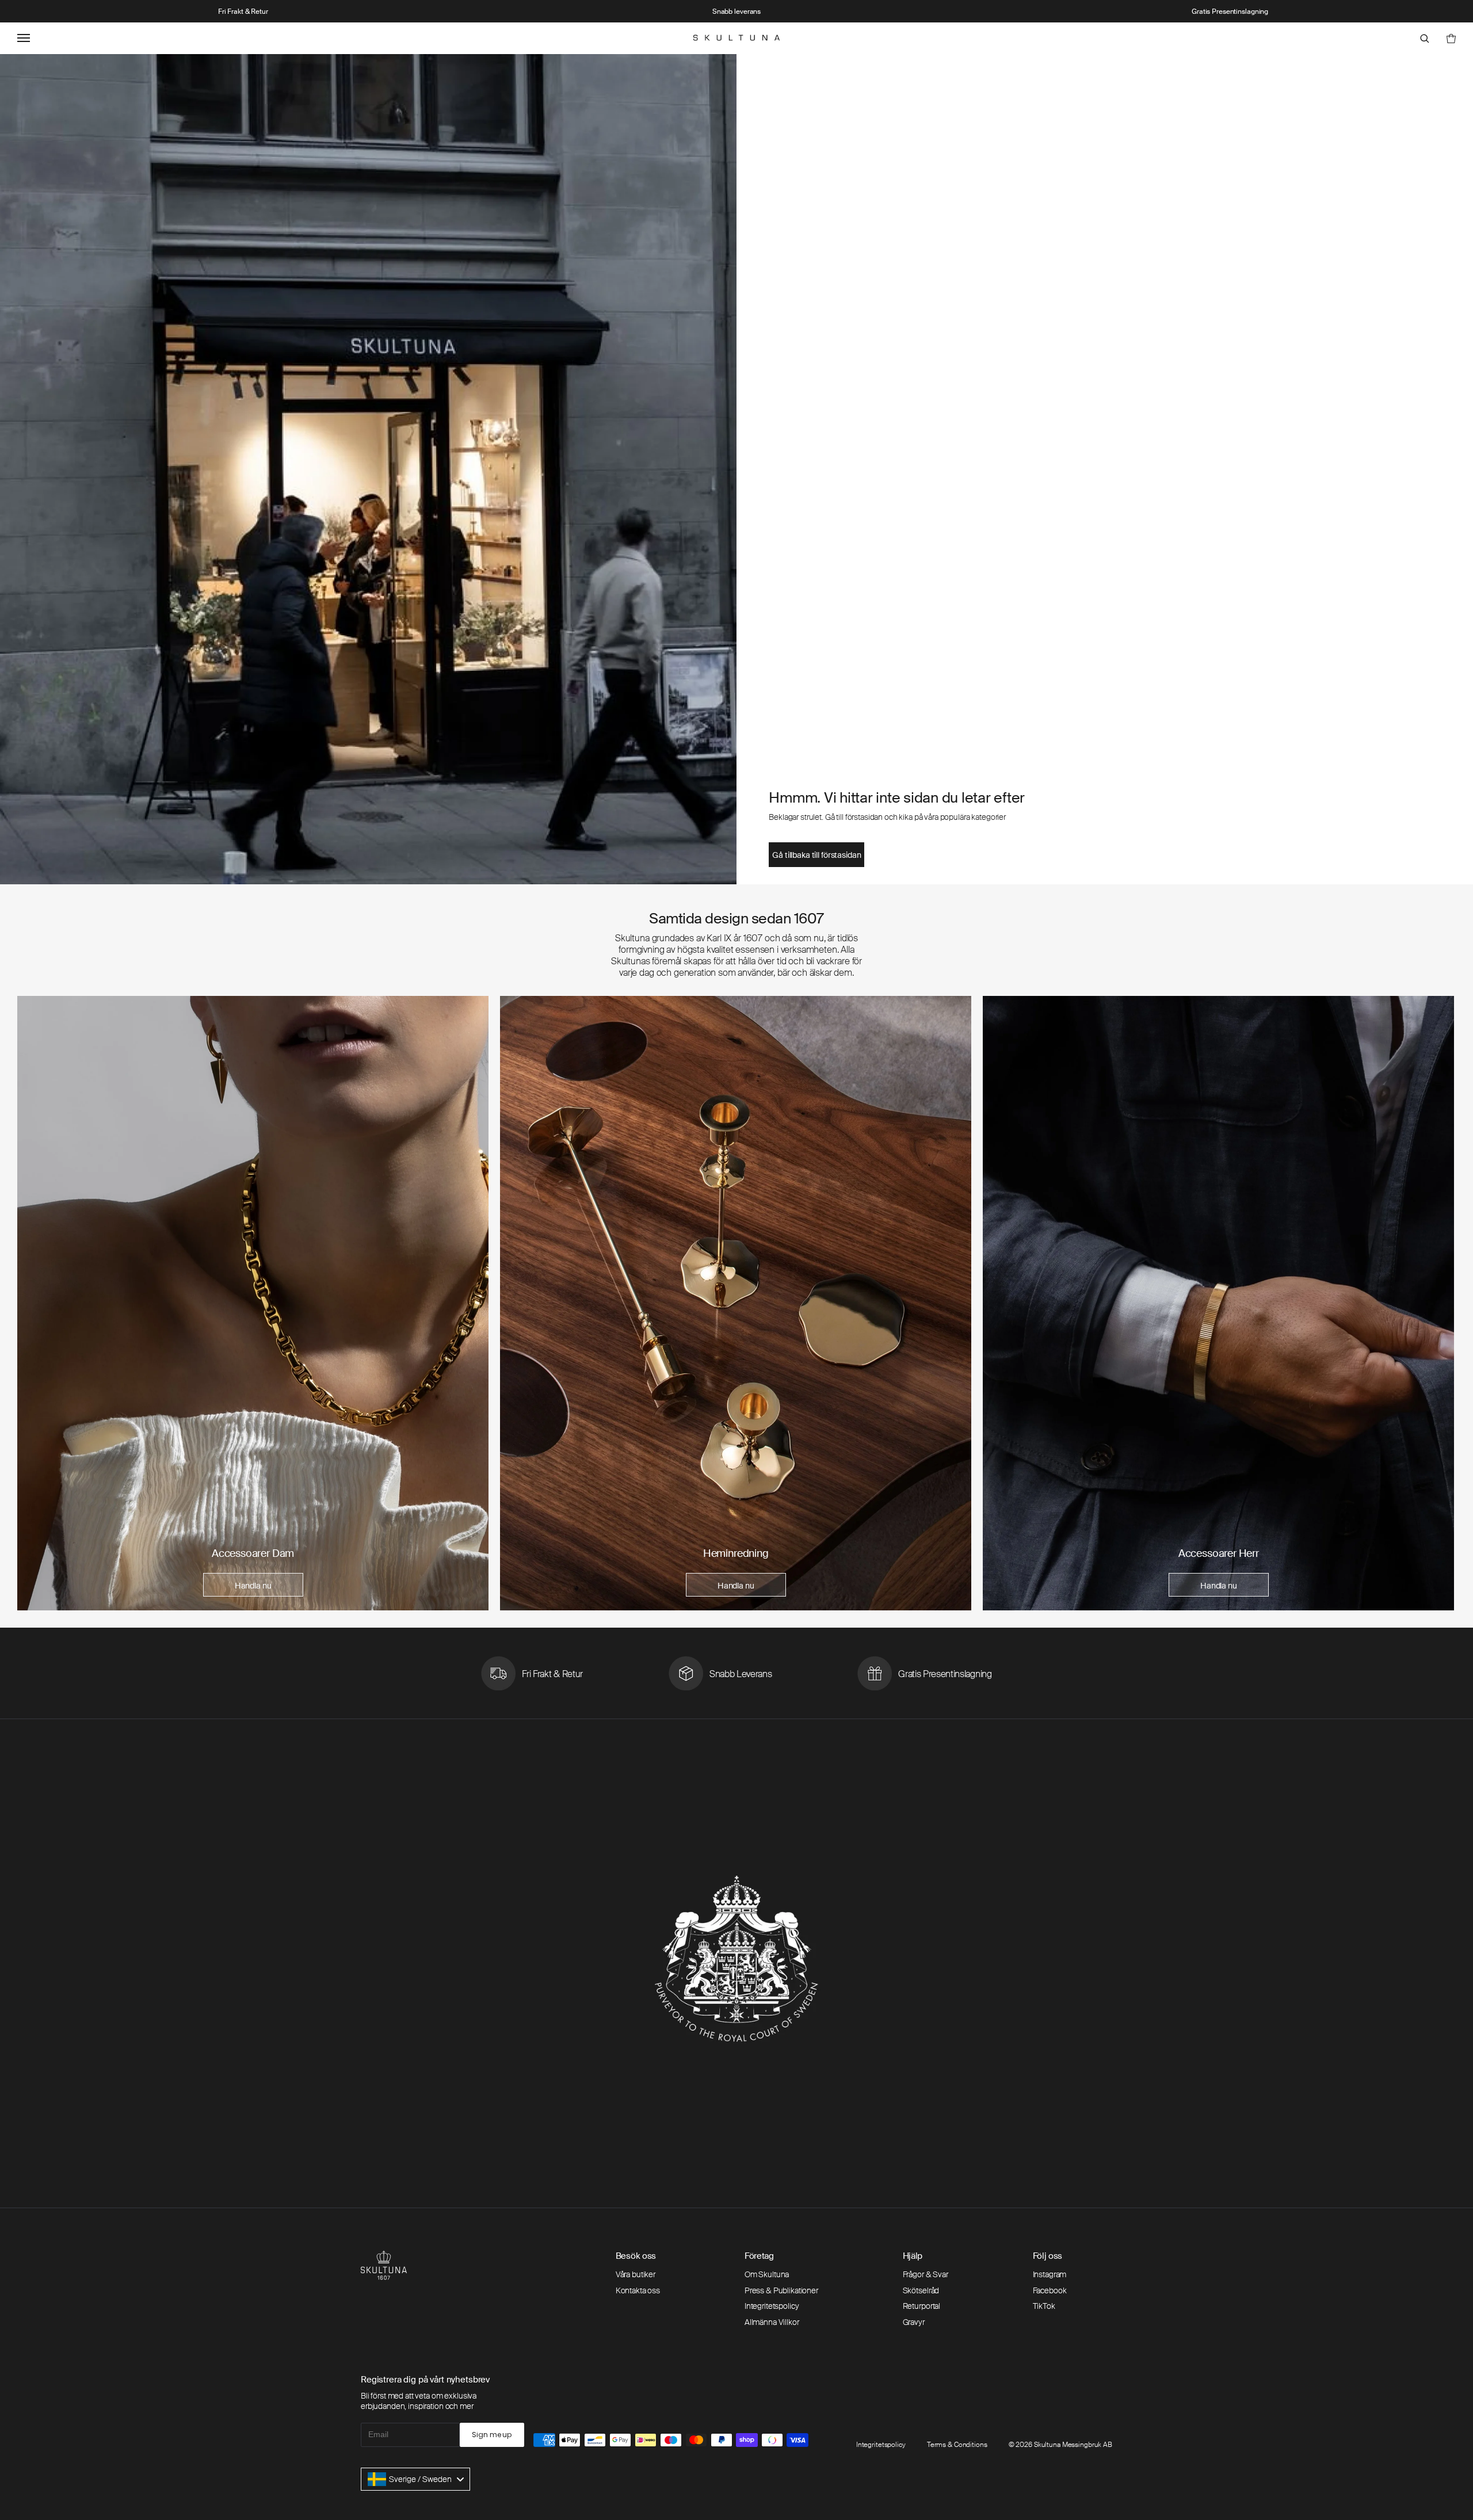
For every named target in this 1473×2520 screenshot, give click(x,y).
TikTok (1044, 2306)
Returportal (921, 2306)
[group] (253, 1303)
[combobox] (415, 2479)
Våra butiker (636, 2274)
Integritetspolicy (772, 2306)
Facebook (1050, 2290)
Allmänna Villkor (772, 2322)
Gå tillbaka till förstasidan (816, 855)
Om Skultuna (767, 2274)
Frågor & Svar (926, 2274)
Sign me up (492, 2435)
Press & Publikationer (781, 2290)
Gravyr (914, 2322)
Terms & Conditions (957, 2445)
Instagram (1050, 2274)
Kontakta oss (638, 2290)
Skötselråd (921, 2290)
